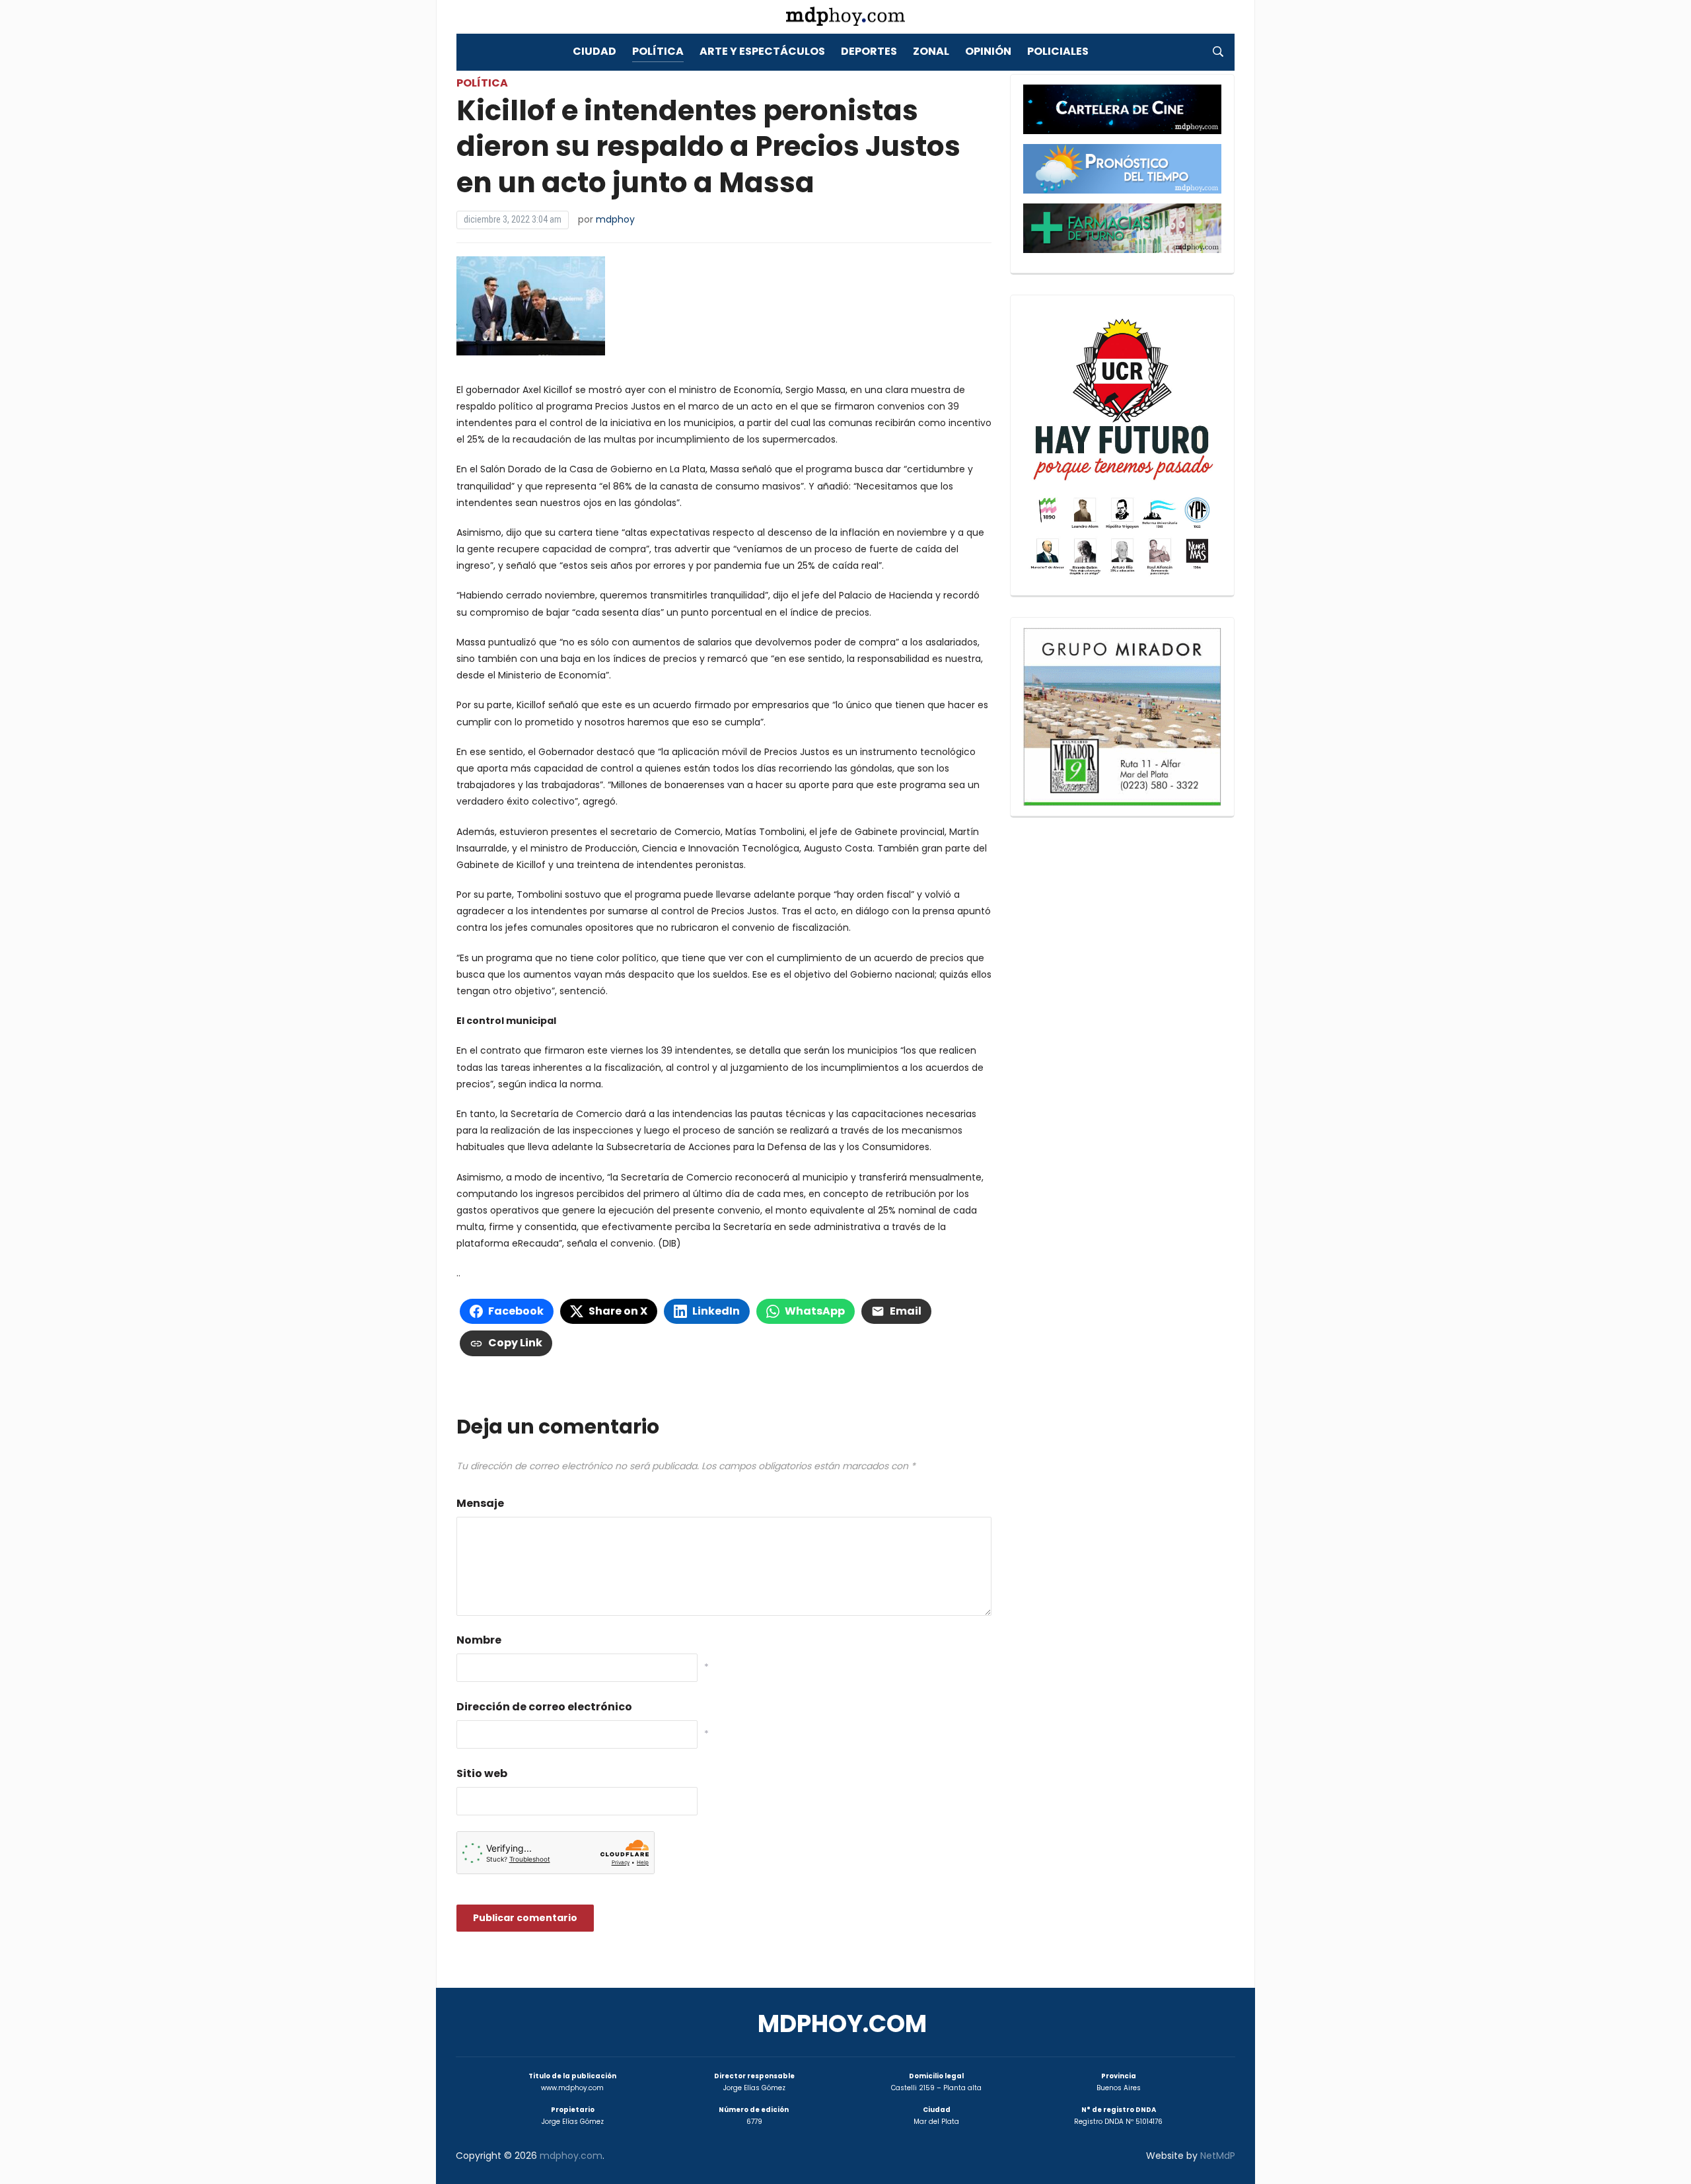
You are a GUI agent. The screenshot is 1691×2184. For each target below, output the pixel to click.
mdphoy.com (842, 2024)
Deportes (869, 51)
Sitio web (482, 1773)
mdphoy (615, 219)
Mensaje (480, 1503)
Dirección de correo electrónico (544, 1707)
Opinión (988, 51)
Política (658, 51)
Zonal (931, 51)
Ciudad (594, 51)
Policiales (1058, 51)
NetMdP (1218, 2156)
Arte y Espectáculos (762, 51)
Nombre (479, 1640)
